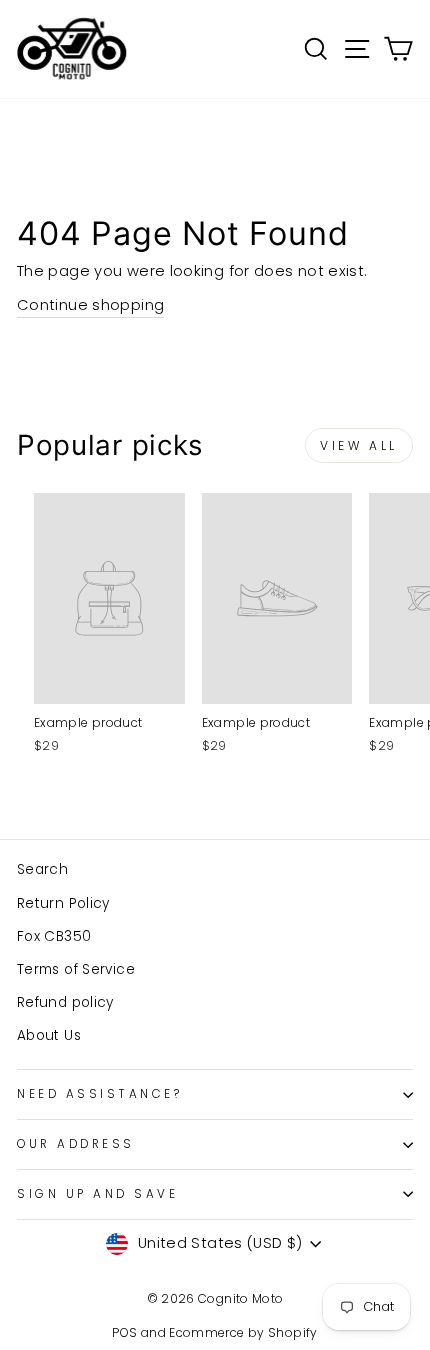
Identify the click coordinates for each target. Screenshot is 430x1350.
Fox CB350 (54, 936)
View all (359, 445)
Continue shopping (90, 305)
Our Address (76, 1144)
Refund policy (65, 1002)
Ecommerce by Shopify (243, 1332)
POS (124, 1332)
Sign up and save (98, 1194)
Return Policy (63, 903)
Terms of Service (76, 969)
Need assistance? (100, 1094)
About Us (49, 1035)
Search (42, 869)
